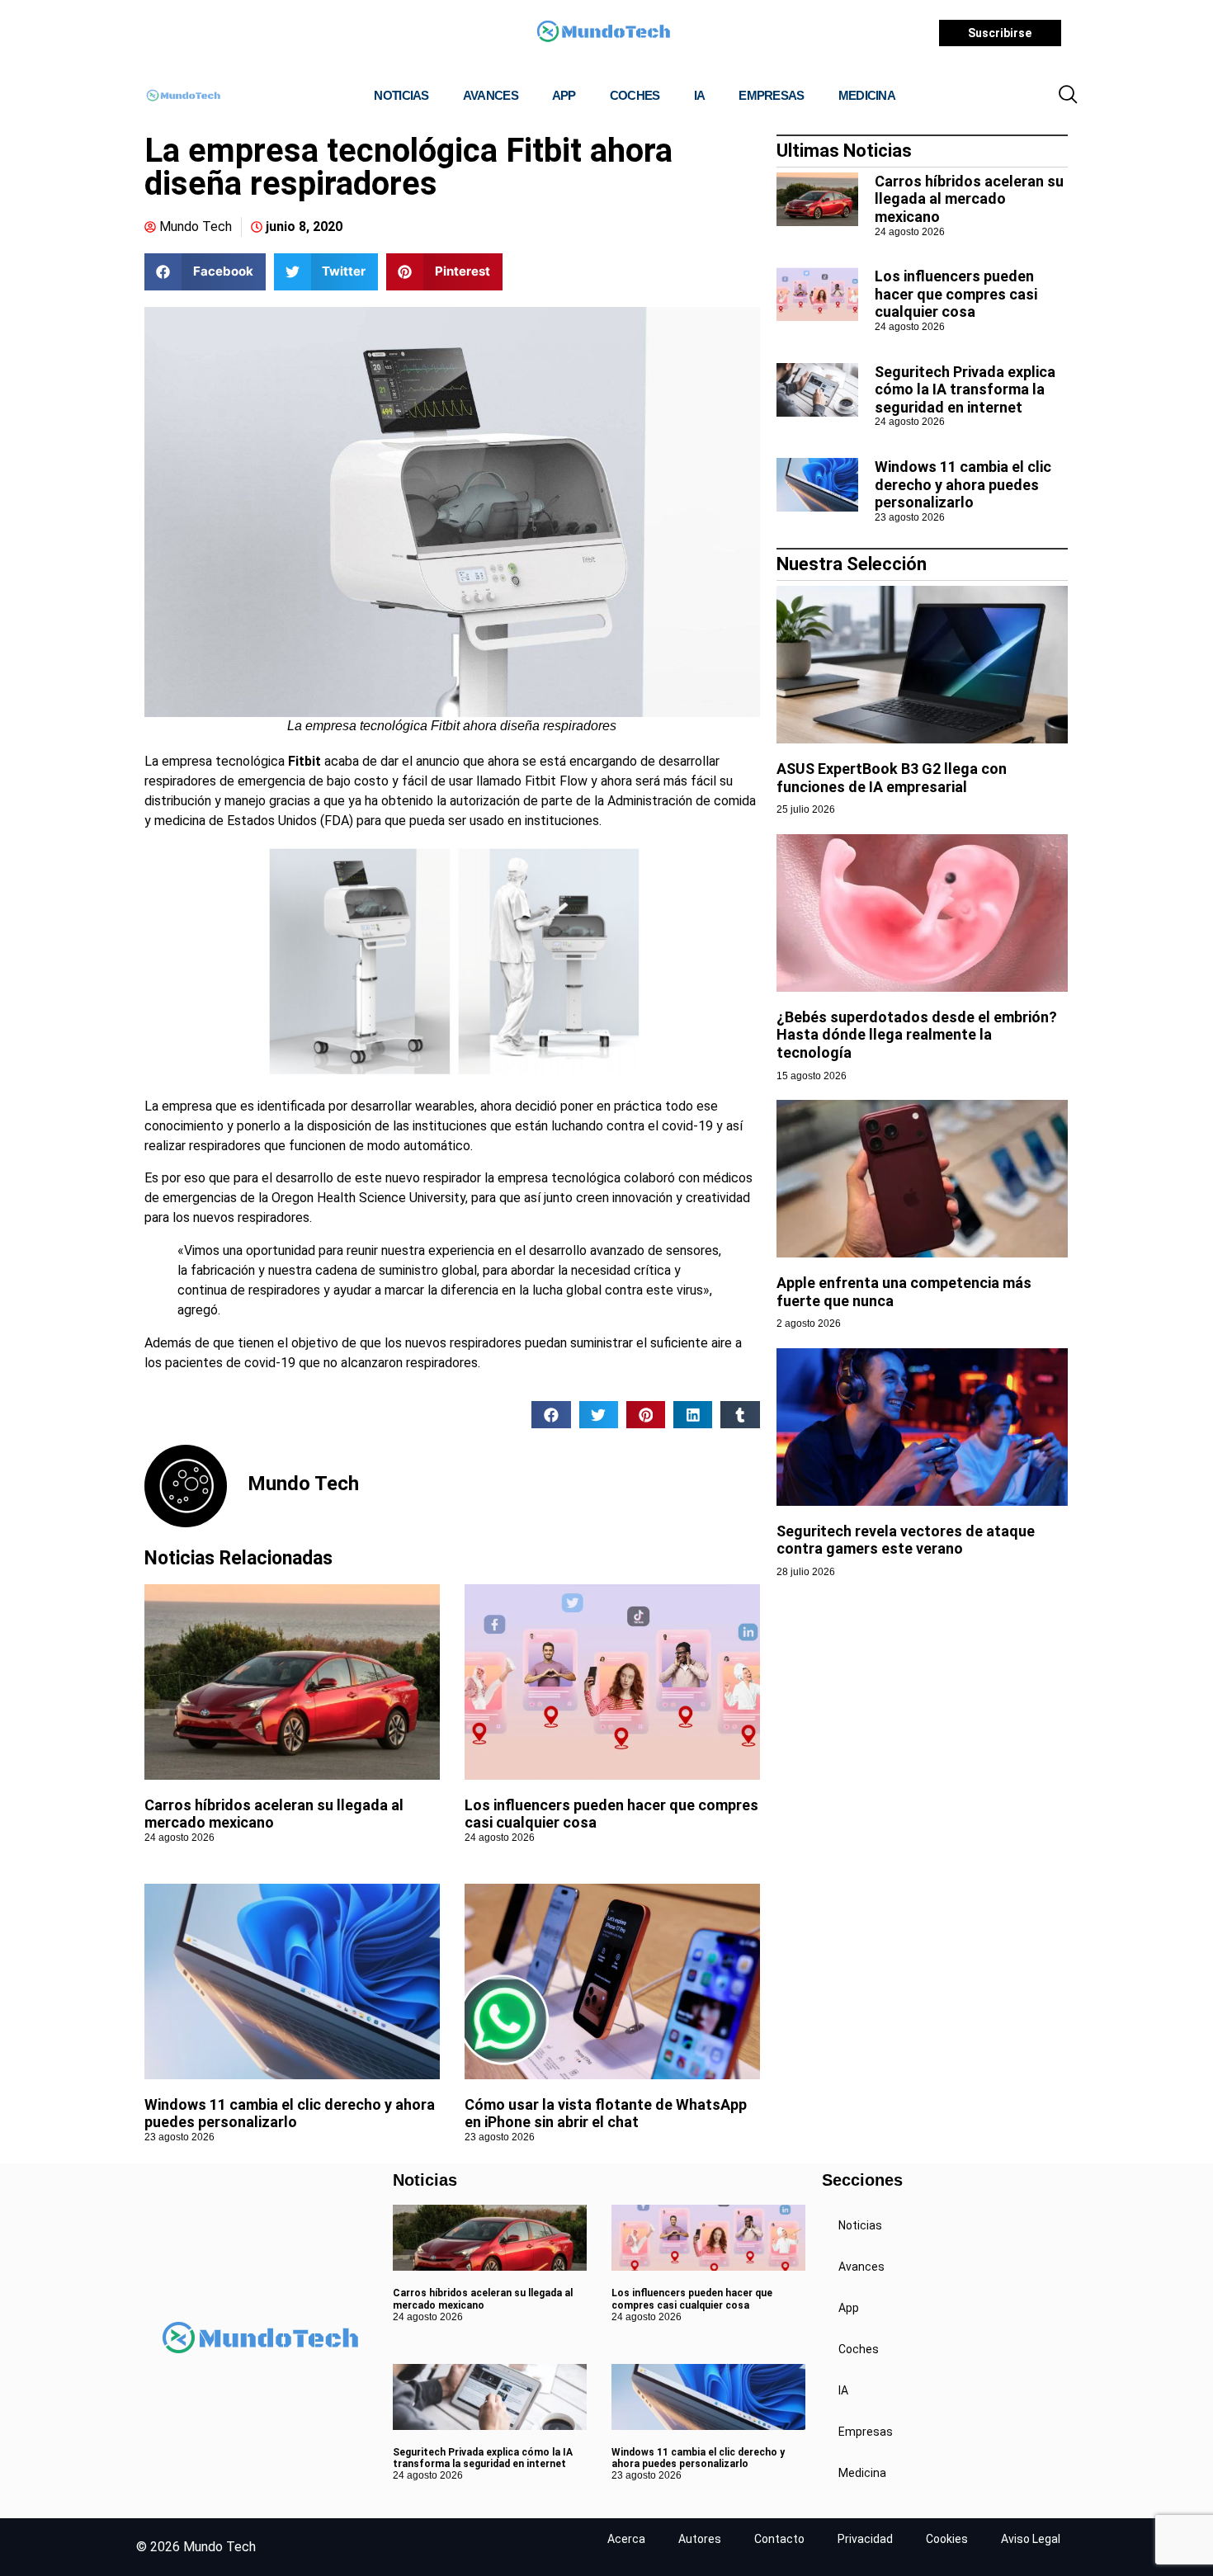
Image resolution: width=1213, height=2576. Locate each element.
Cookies (947, 2539)
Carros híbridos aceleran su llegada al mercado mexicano (969, 199)
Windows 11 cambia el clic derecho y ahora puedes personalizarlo (290, 2114)
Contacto (779, 2539)
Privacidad (865, 2539)
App (564, 95)
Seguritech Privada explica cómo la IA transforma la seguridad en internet (965, 389)
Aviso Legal (1031, 2539)
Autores (700, 2539)
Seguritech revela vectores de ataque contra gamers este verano (906, 1540)
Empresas (771, 95)
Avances (491, 95)
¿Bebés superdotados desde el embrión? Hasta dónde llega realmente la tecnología (917, 1035)
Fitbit (303, 761)
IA (700, 95)
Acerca (626, 2539)
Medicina (867, 95)
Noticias (401, 95)
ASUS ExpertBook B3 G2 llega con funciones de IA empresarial (892, 778)
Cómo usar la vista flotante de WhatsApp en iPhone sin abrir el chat (606, 2114)
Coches (635, 95)
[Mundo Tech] (603, 33)
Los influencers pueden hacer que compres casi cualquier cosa (956, 294)
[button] (1068, 96)
